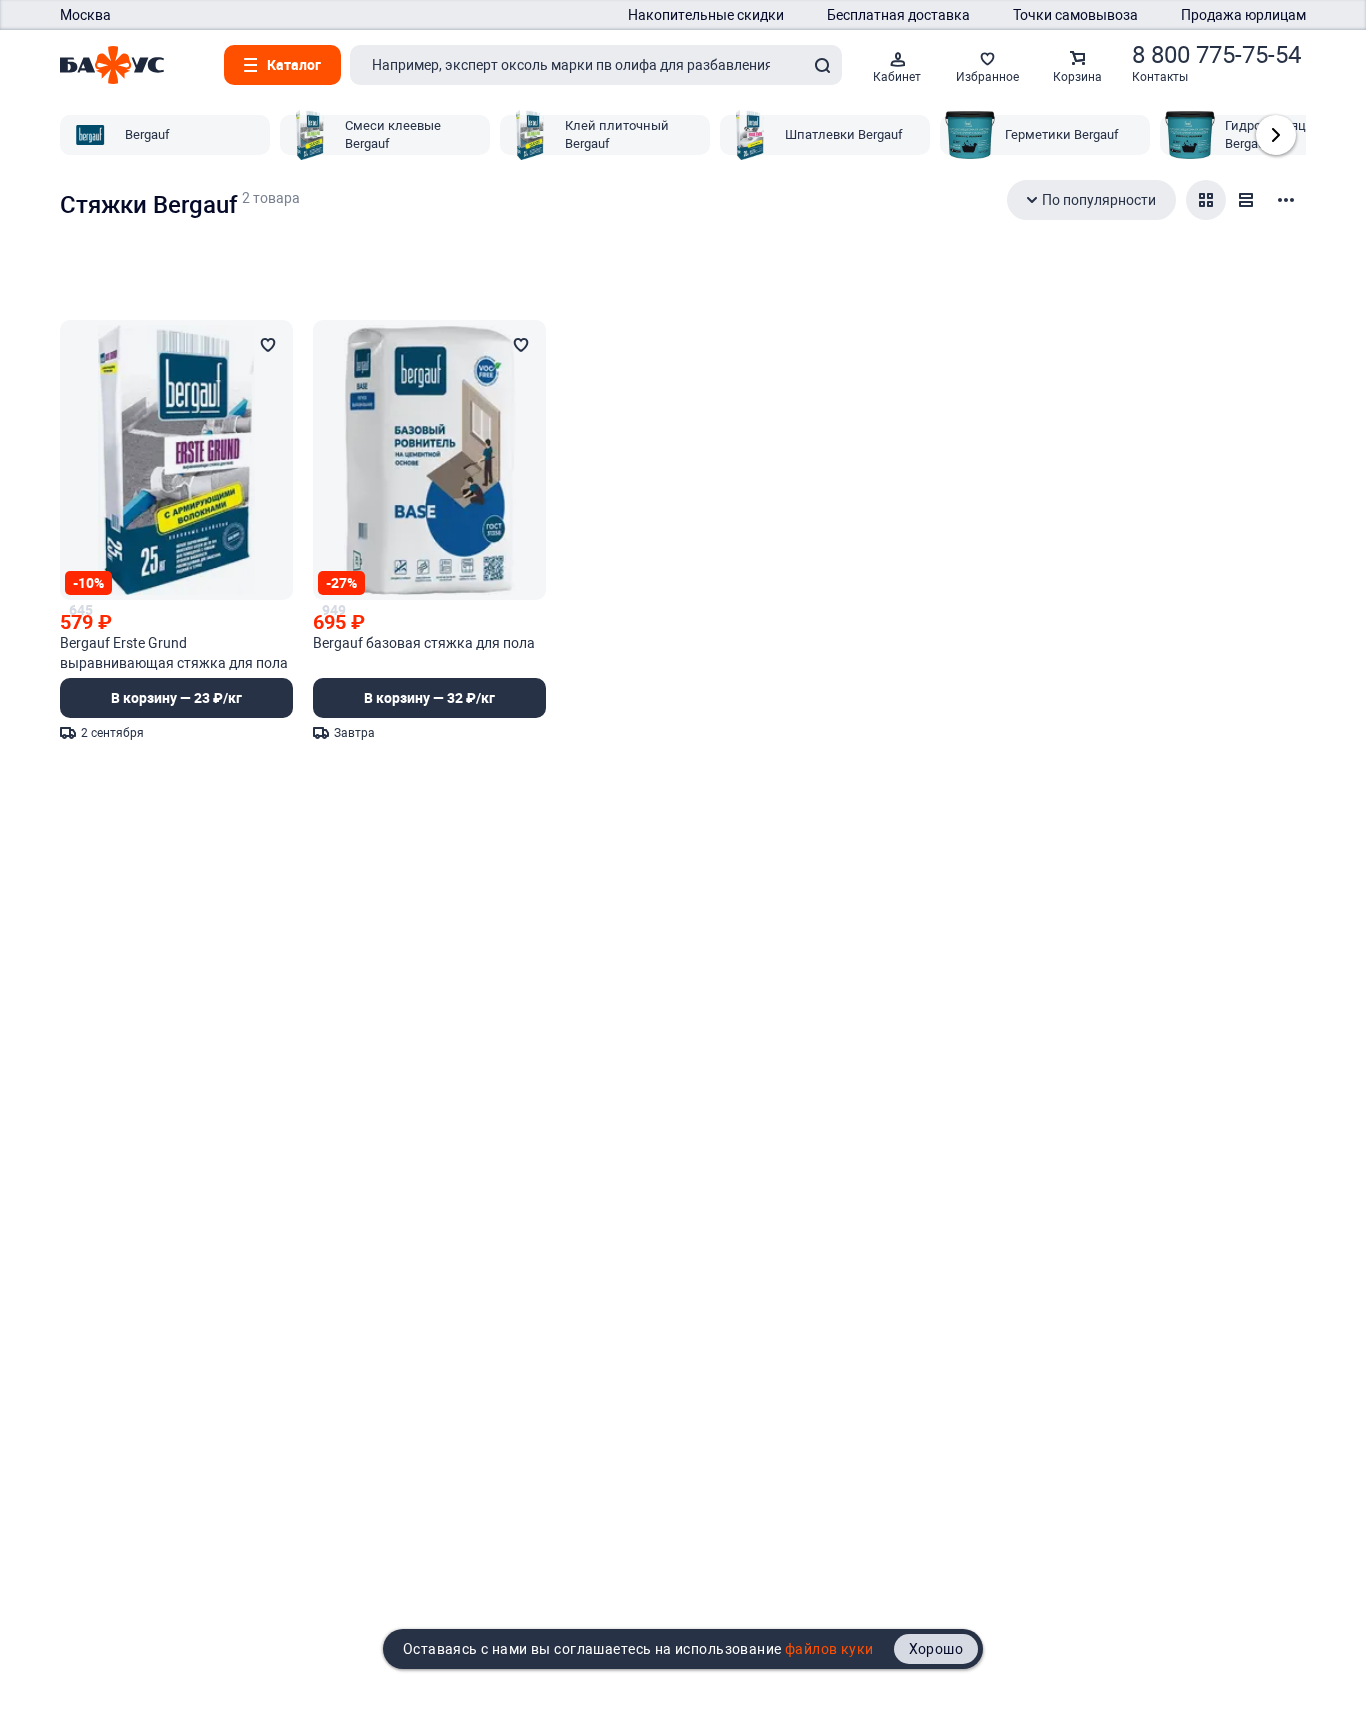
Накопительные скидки (706, 15)
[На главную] (112, 65)
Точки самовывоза (1075, 15)
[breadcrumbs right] (1276, 135)
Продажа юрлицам (1243, 15)
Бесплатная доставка (898, 15)
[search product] (822, 65)
